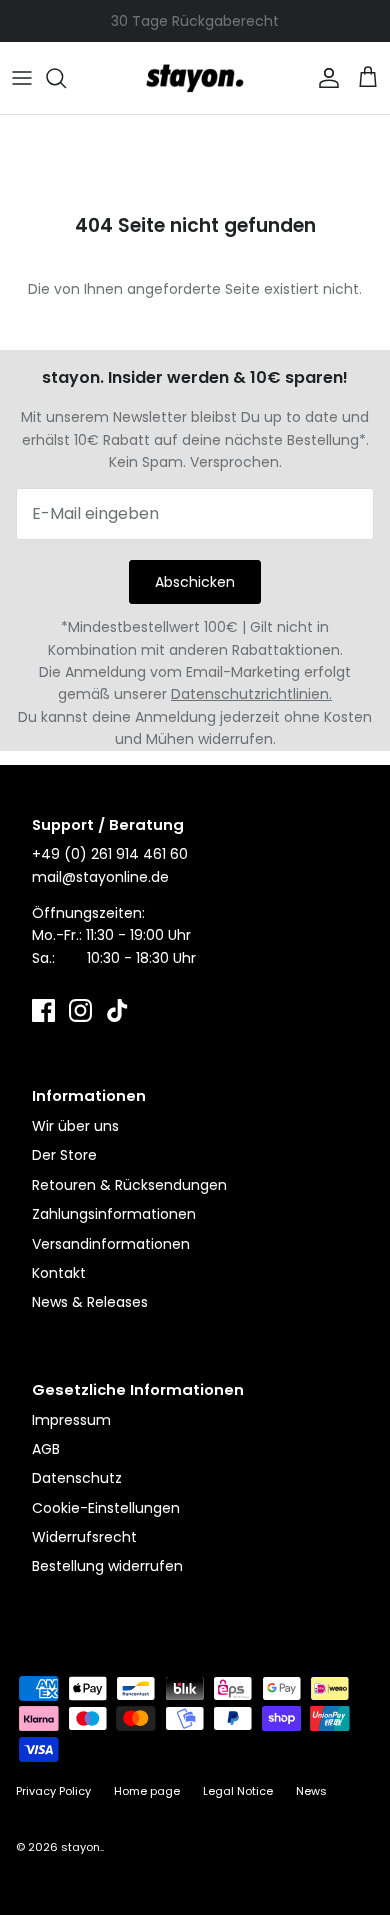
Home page (147, 1791)
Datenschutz (77, 1478)
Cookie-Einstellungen (106, 1508)
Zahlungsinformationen (114, 1214)
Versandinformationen (111, 1244)
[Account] (324, 78)
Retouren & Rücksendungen (129, 1185)
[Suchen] (66, 78)
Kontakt (59, 1273)
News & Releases (90, 1302)
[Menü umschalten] (22, 78)
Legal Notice (238, 1791)
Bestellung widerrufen (107, 1566)
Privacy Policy (53, 1791)
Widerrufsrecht (84, 1537)
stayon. (81, 1847)
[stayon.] (195, 78)
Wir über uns (75, 1126)
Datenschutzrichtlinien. (251, 694)
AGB (46, 1449)
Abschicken (195, 582)
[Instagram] (80, 1010)
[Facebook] (43, 1010)
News (311, 1791)
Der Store (64, 1155)
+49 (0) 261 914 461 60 (110, 854)
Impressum (71, 1420)
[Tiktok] (117, 1010)
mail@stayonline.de (100, 877)
